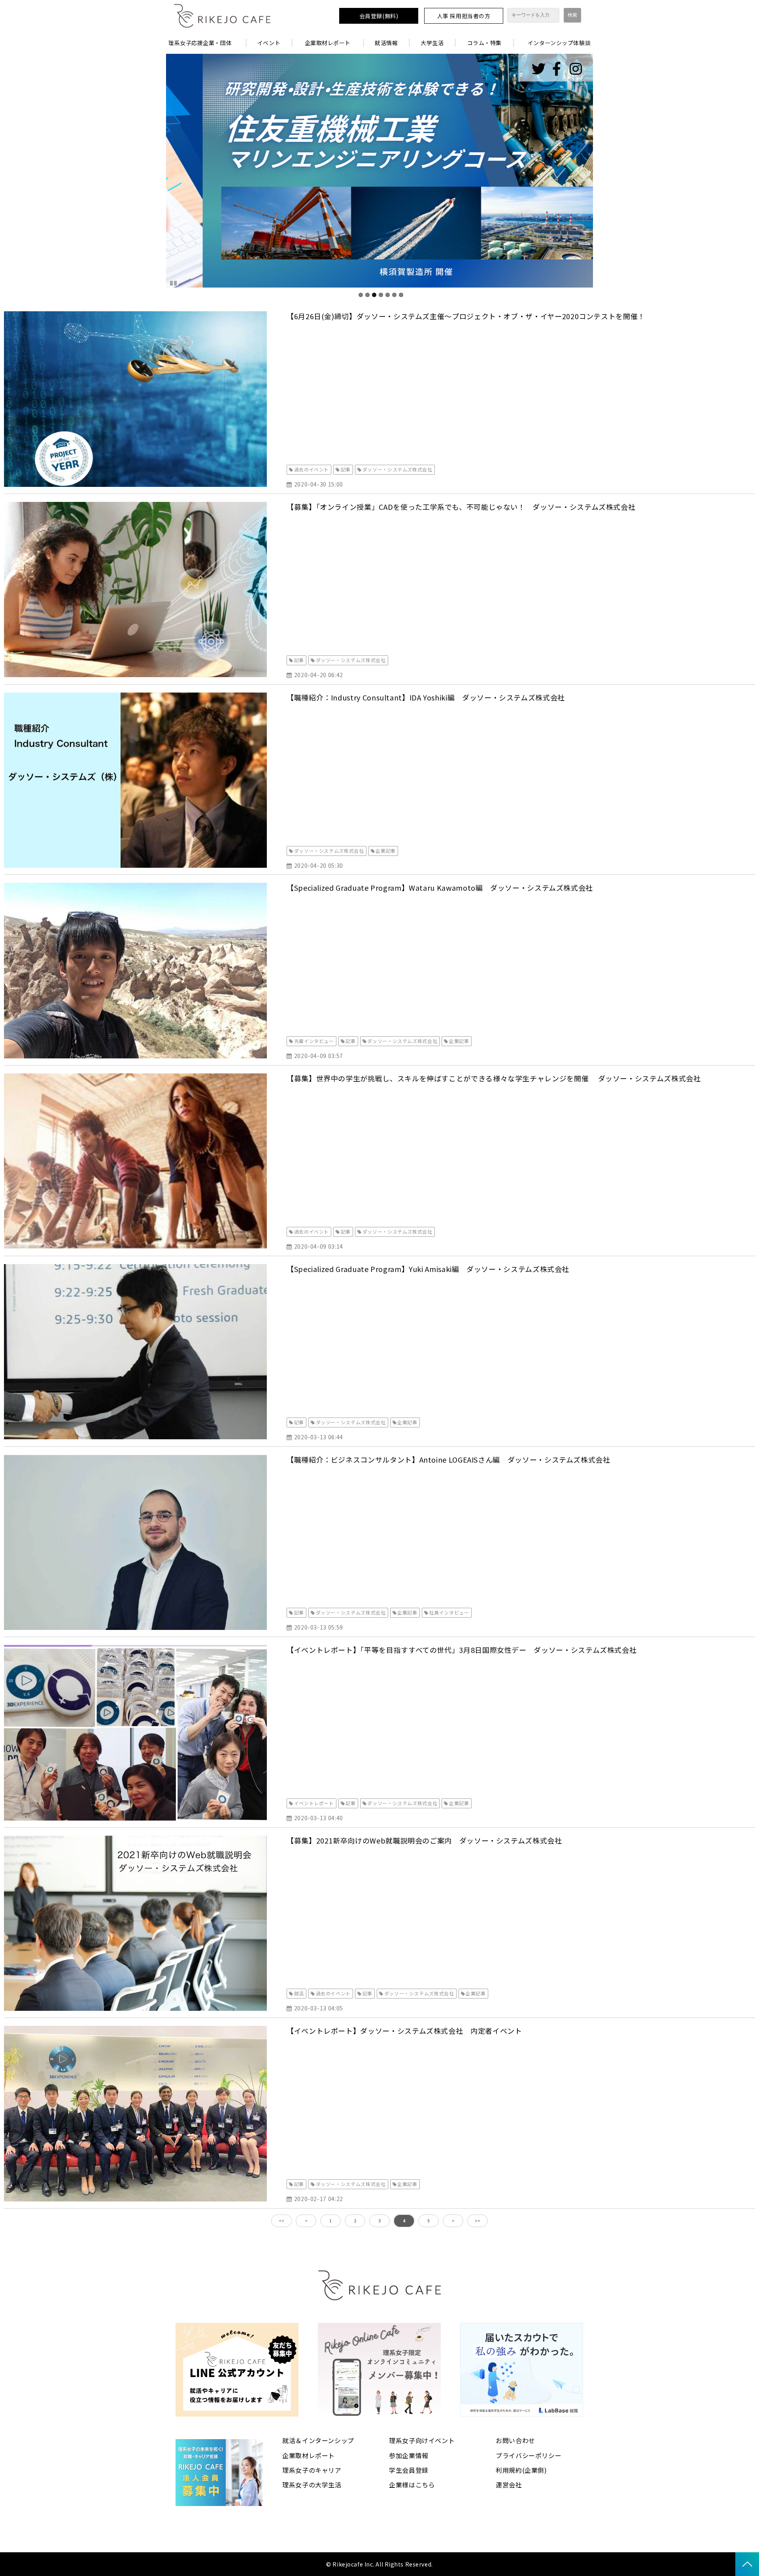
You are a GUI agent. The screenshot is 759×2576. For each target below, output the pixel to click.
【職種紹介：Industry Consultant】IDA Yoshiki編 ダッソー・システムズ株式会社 (426, 697)
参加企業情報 (409, 2455)
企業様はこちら (412, 2485)
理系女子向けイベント (422, 2440)
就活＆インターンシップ (318, 2440)
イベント (269, 43)
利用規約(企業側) (521, 2470)
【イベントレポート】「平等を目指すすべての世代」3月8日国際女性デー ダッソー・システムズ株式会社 (462, 1650)
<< (281, 2221)
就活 (299, 1993)
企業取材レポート (328, 43)
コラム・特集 (484, 43)
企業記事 (386, 851)
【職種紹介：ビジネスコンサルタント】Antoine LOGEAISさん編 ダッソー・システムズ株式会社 (448, 1459)
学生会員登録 (409, 2470)
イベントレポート (314, 1803)
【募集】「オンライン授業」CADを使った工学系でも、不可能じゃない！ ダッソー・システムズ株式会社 (461, 507)
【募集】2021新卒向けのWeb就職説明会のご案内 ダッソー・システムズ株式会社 (424, 1840)
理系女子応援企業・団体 (200, 43)
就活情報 (386, 43)
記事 (346, 469)
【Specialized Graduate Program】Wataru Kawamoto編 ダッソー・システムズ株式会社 (440, 888)
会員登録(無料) (379, 16)
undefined (154, 171)
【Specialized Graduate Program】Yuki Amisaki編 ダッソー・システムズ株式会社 (428, 1269)
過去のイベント (312, 469)
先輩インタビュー (314, 1041)
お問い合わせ (515, 2440)
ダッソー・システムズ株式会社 (397, 469)
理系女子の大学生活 (312, 2485)
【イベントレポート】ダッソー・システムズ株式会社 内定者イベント (404, 2031)
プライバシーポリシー (529, 2455)
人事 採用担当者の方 (464, 16)
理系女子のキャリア (312, 2470)
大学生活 (432, 43)
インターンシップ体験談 (559, 43)
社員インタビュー (449, 1612)
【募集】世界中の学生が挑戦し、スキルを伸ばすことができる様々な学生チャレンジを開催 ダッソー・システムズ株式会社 (494, 1078)
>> (478, 2221)
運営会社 (509, 2485)
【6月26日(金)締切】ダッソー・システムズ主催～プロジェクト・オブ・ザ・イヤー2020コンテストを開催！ (466, 316)
